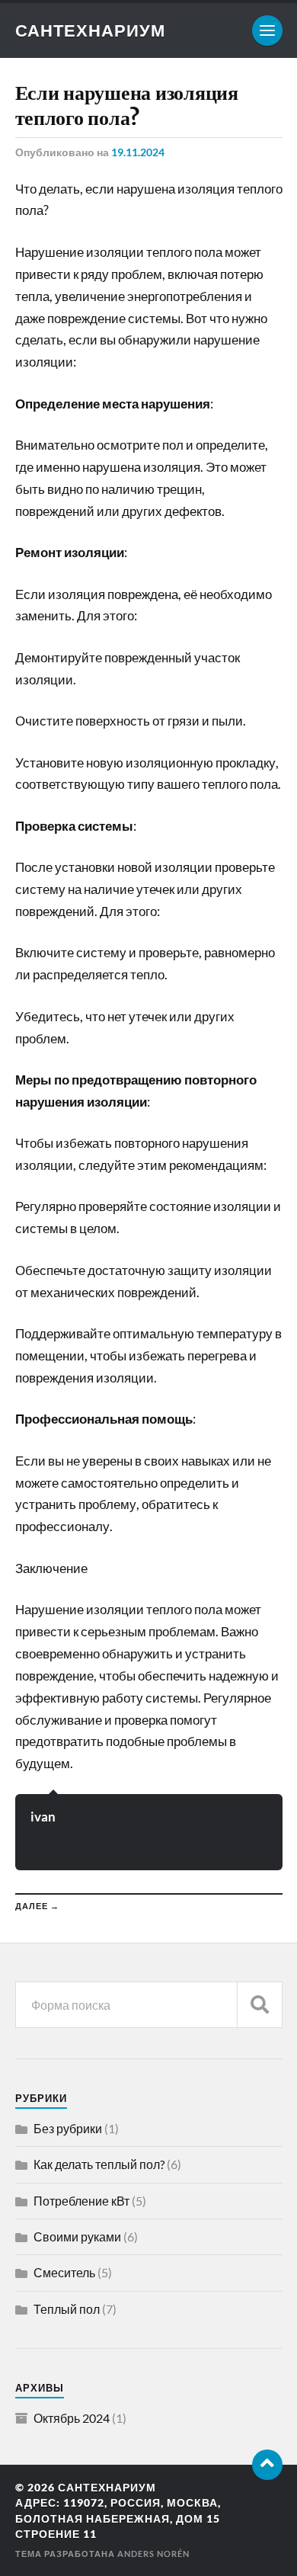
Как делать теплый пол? (99, 2164)
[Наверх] (267, 2465)
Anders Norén (153, 2554)
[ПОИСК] (260, 2005)
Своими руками (77, 2236)
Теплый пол (67, 2309)
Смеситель (64, 2272)
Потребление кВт (81, 2201)
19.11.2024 (138, 152)
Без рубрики (68, 2128)
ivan (43, 1817)
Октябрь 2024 (72, 2418)
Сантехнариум (90, 30)
